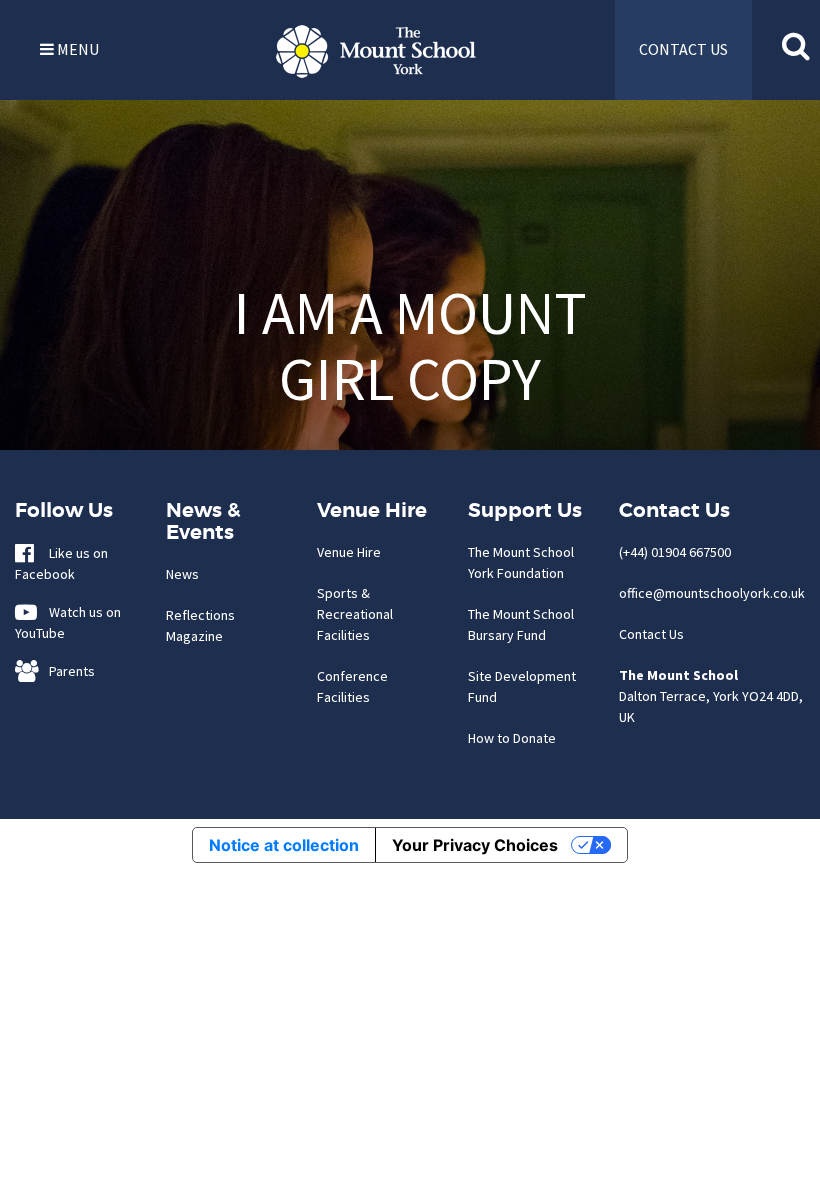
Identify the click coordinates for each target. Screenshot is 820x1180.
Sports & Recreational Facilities (355, 614)
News (182, 574)
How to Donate (512, 738)
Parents (67, 671)
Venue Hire (349, 552)
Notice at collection (284, 845)
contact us (683, 49)
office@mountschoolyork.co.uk (712, 593)
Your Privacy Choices (475, 845)
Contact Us (651, 634)
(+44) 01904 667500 (675, 552)
